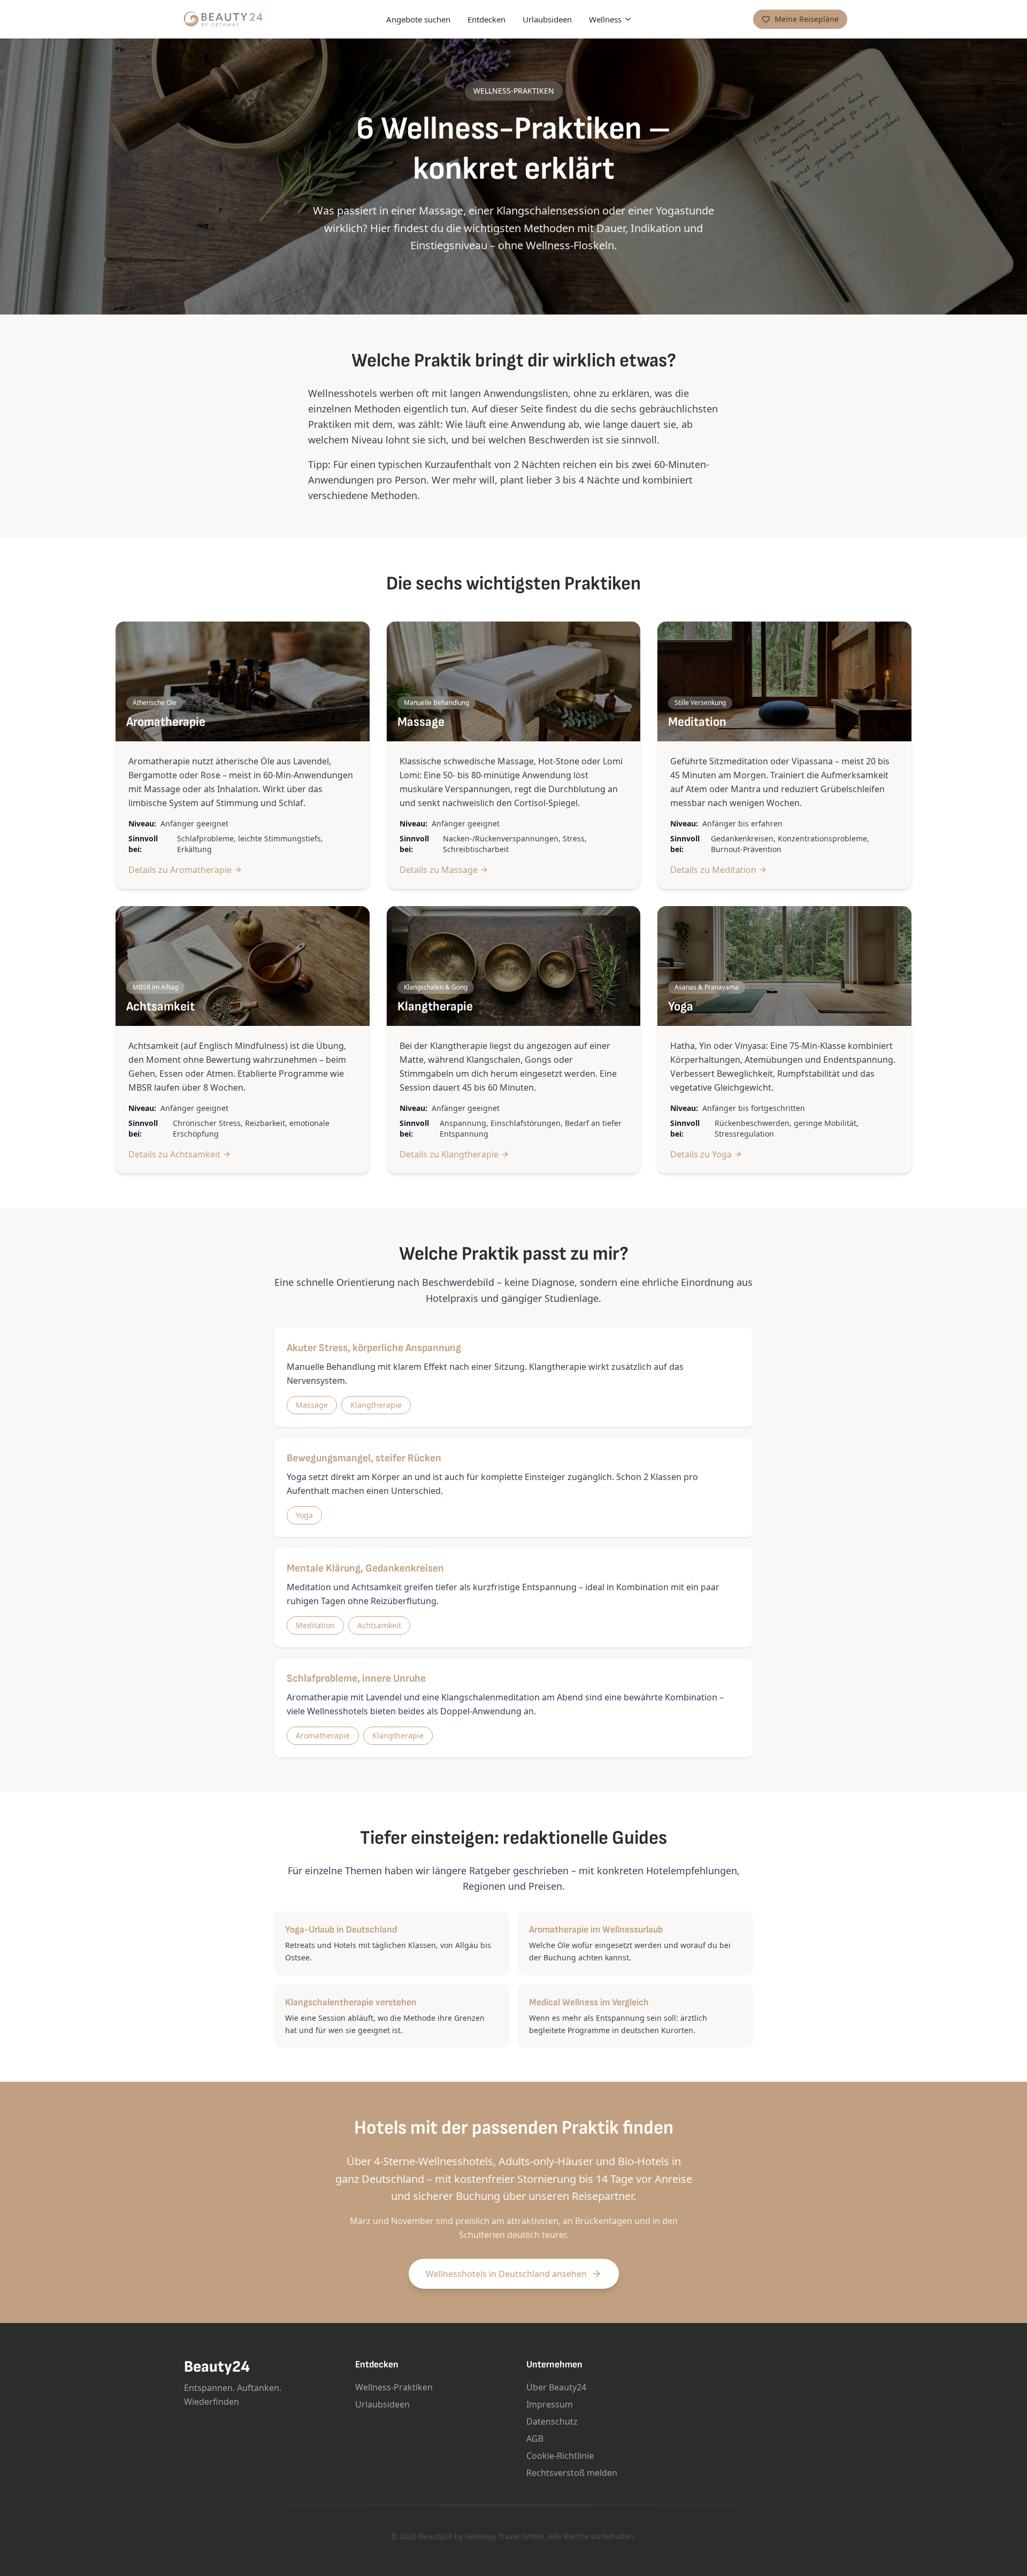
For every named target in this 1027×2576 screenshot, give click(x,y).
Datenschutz (552, 2421)
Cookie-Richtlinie (560, 2456)
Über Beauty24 (556, 2387)
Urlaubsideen (547, 19)
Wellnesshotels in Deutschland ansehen (506, 2274)
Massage (312, 1405)
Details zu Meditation (713, 870)
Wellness (605, 19)
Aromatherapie (323, 1735)
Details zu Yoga (701, 1154)
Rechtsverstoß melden (572, 2473)
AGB (535, 2439)
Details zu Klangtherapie (449, 1154)
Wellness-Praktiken (394, 2387)
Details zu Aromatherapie (180, 870)
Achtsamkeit (379, 1625)
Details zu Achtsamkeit (174, 1154)
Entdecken (486, 19)
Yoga (304, 1515)
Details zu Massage (439, 870)
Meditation (315, 1625)
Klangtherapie (376, 1405)
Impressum (550, 2404)
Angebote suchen (418, 19)
